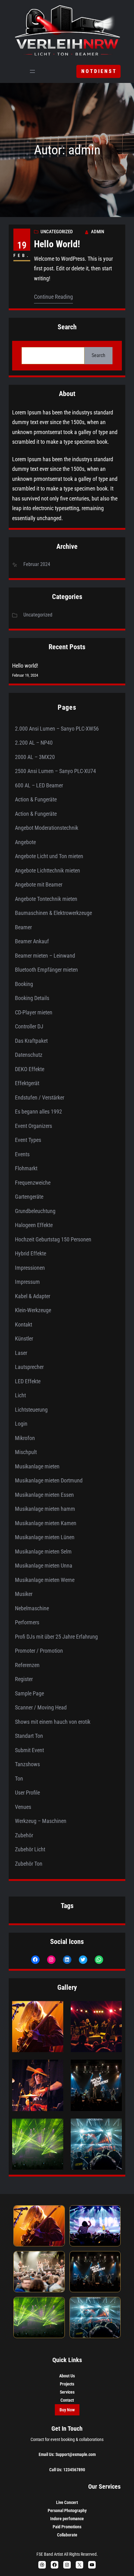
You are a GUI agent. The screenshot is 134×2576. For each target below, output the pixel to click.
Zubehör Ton (29, 1864)
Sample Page (29, 1693)
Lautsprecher (29, 1367)
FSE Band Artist (50, 2554)
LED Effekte (28, 1381)
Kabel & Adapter (33, 1296)
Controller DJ (29, 1026)
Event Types (28, 1140)
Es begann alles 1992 (38, 1112)
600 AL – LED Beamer (39, 785)
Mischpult (26, 1452)
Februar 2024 (37, 564)
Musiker (24, 1594)
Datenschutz (29, 1055)
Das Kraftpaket (31, 1041)
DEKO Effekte (30, 1069)
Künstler (24, 1339)
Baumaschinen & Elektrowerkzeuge (53, 913)
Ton (19, 1779)
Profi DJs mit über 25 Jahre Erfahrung (56, 1637)
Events (22, 1154)
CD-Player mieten (34, 1012)
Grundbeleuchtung (35, 1211)
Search (98, 355)
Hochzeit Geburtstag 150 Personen (53, 1239)
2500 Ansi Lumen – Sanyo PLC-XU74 (55, 771)
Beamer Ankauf (32, 941)
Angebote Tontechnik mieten (46, 899)
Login (21, 1424)
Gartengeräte (29, 1197)
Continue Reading (53, 297)
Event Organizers (33, 1126)
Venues (23, 1807)
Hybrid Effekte (31, 1253)
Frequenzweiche (33, 1183)
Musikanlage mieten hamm (45, 1509)
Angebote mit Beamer (39, 884)
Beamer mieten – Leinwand (45, 956)
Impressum (27, 1282)
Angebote (25, 842)
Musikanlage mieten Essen (44, 1495)
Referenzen (27, 1665)
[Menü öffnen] (32, 71)
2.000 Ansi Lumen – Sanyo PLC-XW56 (57, 729)
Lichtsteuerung (31, 1410)
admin (98, 232)
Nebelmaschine (32, 1608)
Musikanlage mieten (37, 1466)
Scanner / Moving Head (41, 1707)
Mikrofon (25, 1438)
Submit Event (29, 1750)
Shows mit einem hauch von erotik (53, 1722)
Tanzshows (27, 1764)
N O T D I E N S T (98, 71)
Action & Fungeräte (36, 799)
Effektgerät (27, 1083)
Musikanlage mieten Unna (44, 1566)
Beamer (23, 927)
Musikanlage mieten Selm (43, 1551)
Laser (21, 1353)
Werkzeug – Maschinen (41, 1821)
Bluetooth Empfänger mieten (46, 970)
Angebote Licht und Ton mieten (49, 856)
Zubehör (24, 1835)
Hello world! (57, 244)
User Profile (27, 1793)
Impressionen (30, 1268)
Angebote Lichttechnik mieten (48, 870)
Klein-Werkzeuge (33, 1310)
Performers (27, 1622)
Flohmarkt (26, 1168)
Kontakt (24, 1324)
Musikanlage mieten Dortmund (49, 1480)
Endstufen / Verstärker (40, 1097)
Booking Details (32, 998)
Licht (20, 1395)
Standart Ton (29, 1736)
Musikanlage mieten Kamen (46, 1523)
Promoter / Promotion (39, 1651)
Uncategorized (57, 232)
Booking (24, 984)
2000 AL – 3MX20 (35, 757)
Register (24, 1679)
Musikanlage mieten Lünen (45, 1537)
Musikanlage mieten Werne (45, 1580)
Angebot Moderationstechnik (47, 828)
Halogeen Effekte (34, 1225)
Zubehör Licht (30, 1849)
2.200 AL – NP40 (34, 743)
